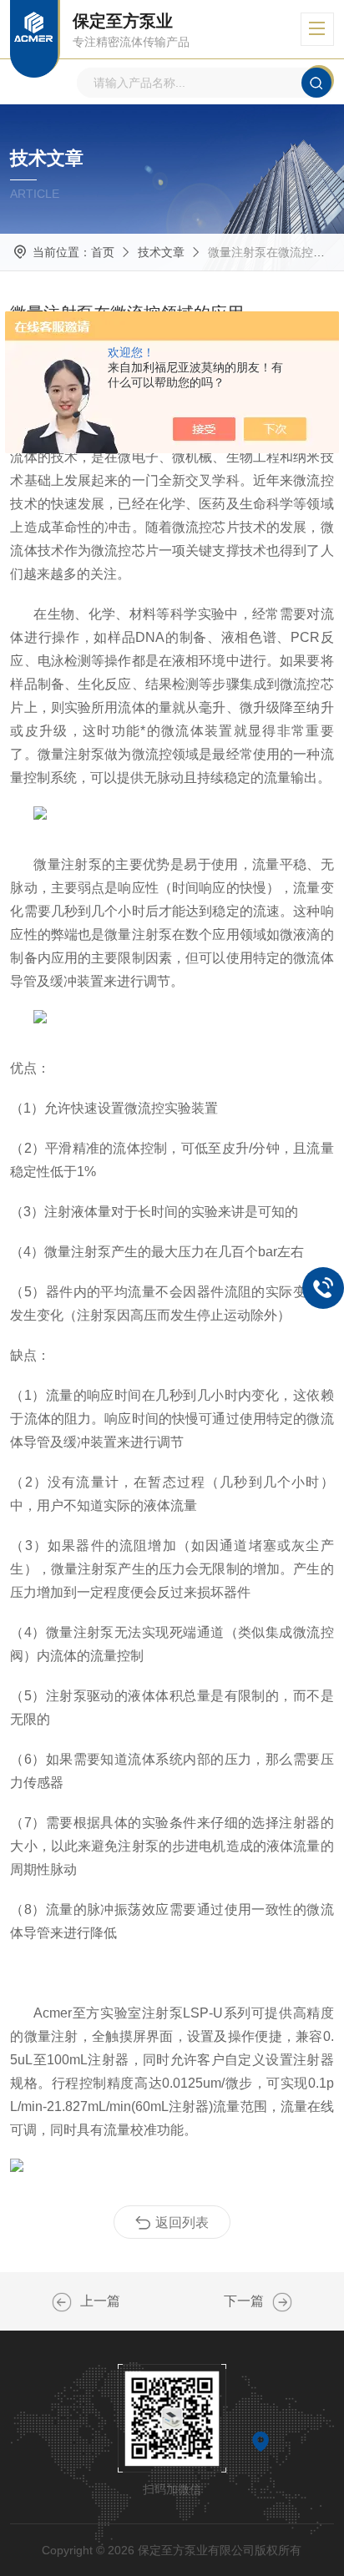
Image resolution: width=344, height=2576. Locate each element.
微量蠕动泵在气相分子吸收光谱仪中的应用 (62, 2302)
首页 (103, 252)
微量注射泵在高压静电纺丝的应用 (282, 2302)
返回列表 (182, 2222)
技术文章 (161, 252)
